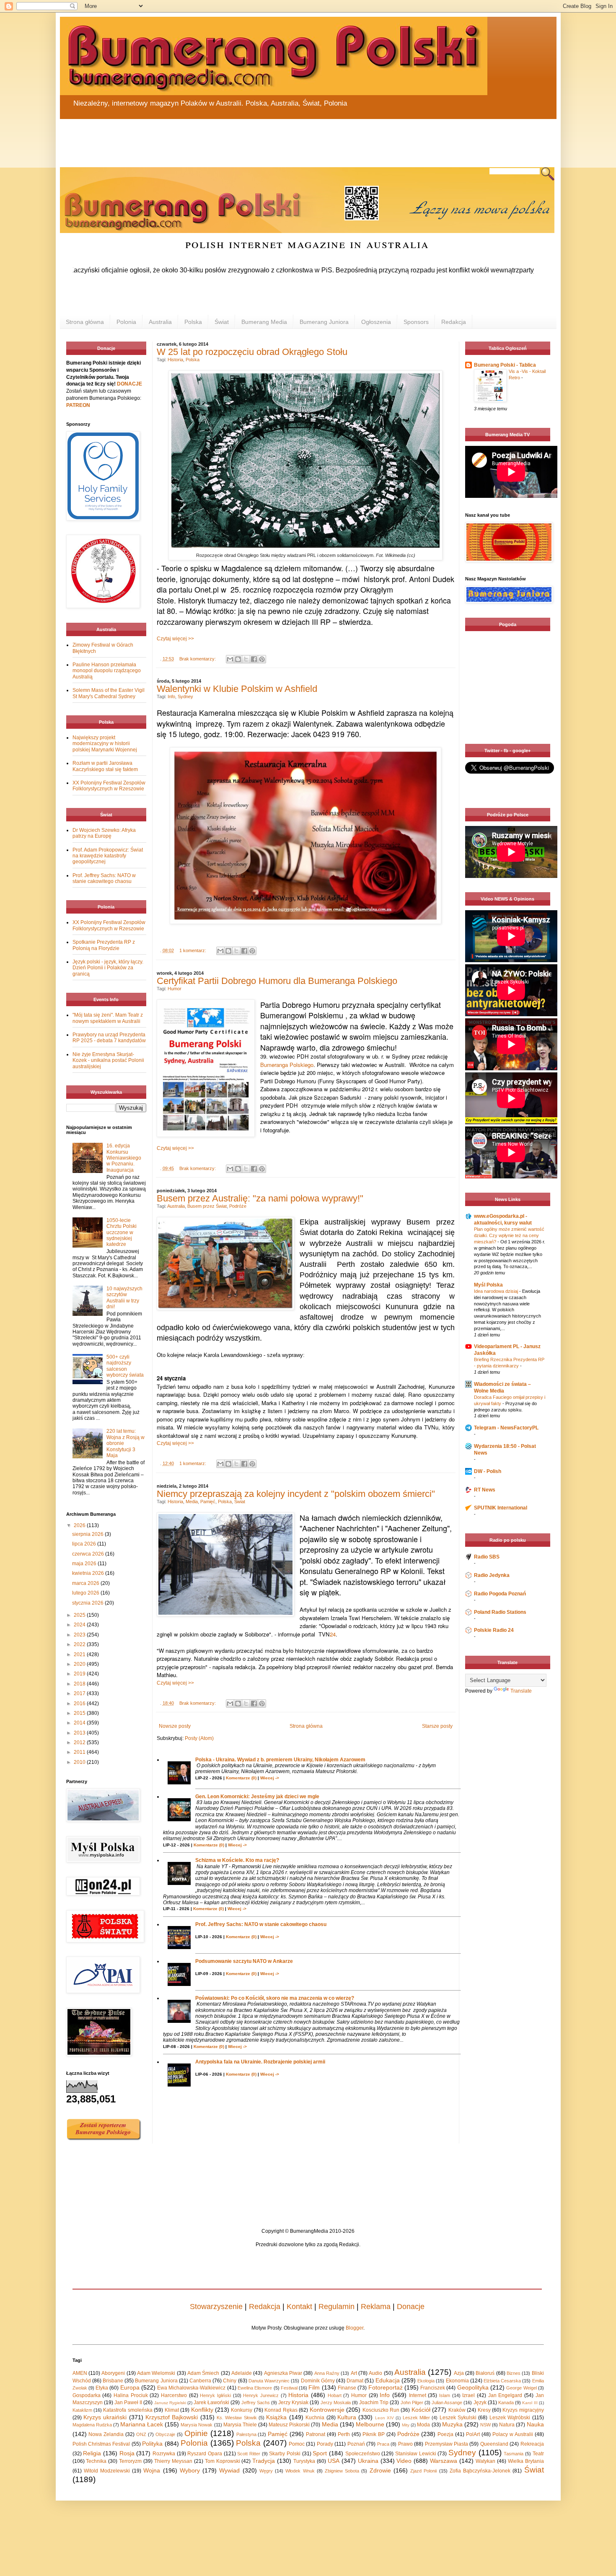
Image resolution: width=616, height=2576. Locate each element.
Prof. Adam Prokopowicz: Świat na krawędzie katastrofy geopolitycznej (108, 856)
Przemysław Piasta (446, 2444)
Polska (193, 322)
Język (480, 2403)
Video (404, 2461)
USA (334, 2461)
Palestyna (246, 2434)
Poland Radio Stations (500, 1612)
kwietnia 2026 (89, 1573)
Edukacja (388, 2380)
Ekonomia (457, 2381)
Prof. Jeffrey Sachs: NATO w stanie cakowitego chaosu (261, 1924)
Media (192, 1502)
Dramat (355, 2381)
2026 (80, 1525)
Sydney (185, 696)
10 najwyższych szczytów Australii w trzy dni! (124, 1298)
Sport (320, 2453)
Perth (344, 2434)
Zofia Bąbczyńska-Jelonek (480, 2471)
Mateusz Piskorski (289, 2425)
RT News (485, 1490)
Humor (175, 989)
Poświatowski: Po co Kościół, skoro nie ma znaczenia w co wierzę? (275, 1998)
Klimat (172, 2410)
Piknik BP (374, 2434)
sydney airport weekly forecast (509, 727)
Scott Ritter (249, 2454)
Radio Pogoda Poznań (500, 1594)
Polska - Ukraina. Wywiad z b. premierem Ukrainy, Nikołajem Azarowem (280, 1760)
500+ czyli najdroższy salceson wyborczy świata (125, 1366)
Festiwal (289, 2388)
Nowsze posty (175, 1726)
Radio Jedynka (492, 1575)
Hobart (335, 2395)
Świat (222, 322)
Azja (459, 2373)
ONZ (141, 2434)
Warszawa (444, 2461)
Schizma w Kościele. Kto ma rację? (237, 1860)
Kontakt (299, 2307)
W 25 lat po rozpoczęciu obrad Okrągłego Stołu (252, 352)
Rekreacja (532, 2444)
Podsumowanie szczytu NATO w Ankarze (244, 1961)
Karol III (530, 2403)
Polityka (152, 2444)
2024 (80, 1625)
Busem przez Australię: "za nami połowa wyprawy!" (260, 1198)
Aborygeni (113, 2373)
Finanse (347, 2388)
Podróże (238, 1206)
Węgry (266, 2471)
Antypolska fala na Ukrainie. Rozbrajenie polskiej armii (260, 2062)
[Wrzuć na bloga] (238, 659)
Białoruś (485, 2373)
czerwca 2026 (89, 1554)
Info (171, 696)
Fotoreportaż (386, 2387)
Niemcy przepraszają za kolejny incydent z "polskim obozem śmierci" (296, 1494)
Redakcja (454, 322)
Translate (521, 1691)
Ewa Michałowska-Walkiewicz (191, 2388)
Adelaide (242, 2373)
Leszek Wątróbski (510, 2418)
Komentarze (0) (241, 1778)
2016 (80, 1704)
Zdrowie (380, 2470)
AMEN (80, 2373)
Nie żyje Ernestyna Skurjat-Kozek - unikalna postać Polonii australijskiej (108, 1060)
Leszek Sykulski (458, 2418)
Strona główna (85, 322)
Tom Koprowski (223, 2461)
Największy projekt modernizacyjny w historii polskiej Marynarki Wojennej (105, 744)
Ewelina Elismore (255, 2388)
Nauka (535, 2424)
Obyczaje (165, 2434)
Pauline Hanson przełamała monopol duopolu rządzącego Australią (107, 671)
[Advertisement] (261, 138)
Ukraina (368, 2461)
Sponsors (416, 322)
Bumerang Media (264, 322)
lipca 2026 (85, 1544)
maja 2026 (85, 1564)
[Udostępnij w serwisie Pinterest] (262, 659)
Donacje (411, 2307)
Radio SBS (487, 1557)
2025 (80, 1615)
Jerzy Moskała (336, 2403)
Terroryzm (130, 2461)
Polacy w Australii (513, 2434)
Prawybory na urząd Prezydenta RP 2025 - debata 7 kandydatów (109, 1038)
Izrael (468, 2395)
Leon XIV (384, 2418)
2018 (80, 1684)
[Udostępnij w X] (246, 659)
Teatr (538, 2454)
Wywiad (229, 2470)
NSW (485, 2425)
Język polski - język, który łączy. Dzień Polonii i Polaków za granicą (108, 968)
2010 (80, 1762)
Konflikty (202, 2410)
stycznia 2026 (88, 1603)
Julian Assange (447, 2403)
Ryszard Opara (205, 2454)
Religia (92, 2453)
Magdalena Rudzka (92, 2425)
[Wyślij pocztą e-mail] (230, 659)
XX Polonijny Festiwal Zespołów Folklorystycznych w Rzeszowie (109, 786)
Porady (325, 2444)
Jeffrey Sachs (256, 2403)
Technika (96, 2461)
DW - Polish (488, 1471)
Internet (418, 2395)
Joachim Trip (374, 2403)
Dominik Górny (318, 2381)
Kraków (457, 2410)
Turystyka (304, 2461)
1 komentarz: (193, 950)
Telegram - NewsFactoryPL (506, 1428)
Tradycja (264, 2461)
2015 (80, 1713)
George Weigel (521, 2388)
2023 (80, 1635)
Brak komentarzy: (198, 659)
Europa (130, 2387)
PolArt (473, 2434)
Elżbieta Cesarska (502, 2381)
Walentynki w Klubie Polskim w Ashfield (237, 689)
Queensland (494, 2444)
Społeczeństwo (363, 2454)
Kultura (347, 2417)
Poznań (356, 2444)
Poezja (445, 2434)
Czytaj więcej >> (175, 639)
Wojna (152, 2470)
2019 (80, 1674)
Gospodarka (87, 2395)
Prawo (405, 2444)
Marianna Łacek (142, 2424)
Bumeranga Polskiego (287, 1065)
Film (314, 2387)
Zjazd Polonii (423, 2471)
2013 (80, 1733)
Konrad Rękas (281, 2410)
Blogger (355, 2328)
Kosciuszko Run (381, 2410)
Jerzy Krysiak (293, 2403)
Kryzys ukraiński (105, 2417)
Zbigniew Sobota (342, 2471)
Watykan (485, 2461)
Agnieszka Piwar (283, 2373)
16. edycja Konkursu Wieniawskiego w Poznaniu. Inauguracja (124, 1158)
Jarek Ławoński (211, 2403)
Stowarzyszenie (216, 2307)
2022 (80, 1644)
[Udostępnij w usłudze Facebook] (254, 659)
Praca (383, 2444)
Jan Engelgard (505, 2395)
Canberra (200, 2381)
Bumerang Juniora (324, 322)
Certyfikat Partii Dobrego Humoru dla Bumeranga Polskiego (277, 981)
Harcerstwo (174, 2395)
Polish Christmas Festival (101, 2444)
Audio (375, 2373)
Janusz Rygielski (170, 2403)
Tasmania (514, 2454)
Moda (423, 2425)
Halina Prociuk (131, 2395)
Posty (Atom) (199, 1738)
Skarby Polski (285, 2454)
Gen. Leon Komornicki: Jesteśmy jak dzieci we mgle (257, 1797)
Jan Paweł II (128, 2403)
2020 (80, 1664)
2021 (80, 1654)
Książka (276, 2417)
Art (354, 2373)
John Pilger (412, 2403)
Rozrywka (164, 2454)
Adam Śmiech (203, 2373)
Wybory (190, 2470)
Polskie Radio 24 (494, 1630)
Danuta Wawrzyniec (269, 2381)
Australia (160, 322)
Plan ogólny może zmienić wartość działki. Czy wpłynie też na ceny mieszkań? (509, 1235)
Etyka (102, 2388)
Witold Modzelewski (107, 2471)
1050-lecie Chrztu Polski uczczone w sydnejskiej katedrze (122, 1232)
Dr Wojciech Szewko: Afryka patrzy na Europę (104, 833)
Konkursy (242, 2410)
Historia (175, 360)
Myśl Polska (488, 1285)
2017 (80, 1693)
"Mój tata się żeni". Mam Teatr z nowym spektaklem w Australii (108, 1018)
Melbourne (370, 2424)
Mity (406, 2425)
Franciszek (433, 2388)
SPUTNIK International (501, 1508)
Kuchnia (315, 2418)
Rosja (127, 2453)
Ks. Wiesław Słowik (237, 2418)
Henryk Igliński (215, 2395)
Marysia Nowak (197, 2425)
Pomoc (297, 2444)
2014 (80, 1723)
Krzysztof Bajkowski (172, 2417)
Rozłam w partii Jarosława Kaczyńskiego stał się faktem (105, 766)
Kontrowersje (327, 2410)
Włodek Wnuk (300, 2471)
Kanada (506, 2403)
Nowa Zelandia (106, 2434)
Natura (507, 2425)
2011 (80, 1752)
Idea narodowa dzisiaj (497, 1291)
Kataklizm (82, 2410)
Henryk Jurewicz (261, 2395)
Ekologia (426, 2381)
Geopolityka (473, 2387)
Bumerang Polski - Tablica (505, 365)
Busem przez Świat (207, 1206)
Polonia (126, 322)
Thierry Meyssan (173, 2461)
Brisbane (113, 2381)
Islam (445, 2395)
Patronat (316, 2434)
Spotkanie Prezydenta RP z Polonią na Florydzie (104, 945)
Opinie (196, 2433)
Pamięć (208, 1502)
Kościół (421, 2410)
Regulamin (336, 2307)
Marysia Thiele (240, 2425)
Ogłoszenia (376, 322)
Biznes (514, 2373)
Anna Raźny (327, 2373)
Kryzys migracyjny (523, 2410)
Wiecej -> (270, 1778)
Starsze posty (437, 1726)
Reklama (376, 2307)
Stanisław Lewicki (416, 2454)
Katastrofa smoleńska (128, 2410)
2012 (80, 1742)
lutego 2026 (86, 1593)
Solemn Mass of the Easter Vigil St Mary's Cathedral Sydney (109, 693)
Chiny (230, 2381)
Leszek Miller (416, 2418)
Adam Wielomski (156, 2373)
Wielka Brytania (526, 2461)
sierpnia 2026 (88, 1534)
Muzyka (452, 2424)
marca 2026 (86, 1583)
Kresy (484, 2410)
